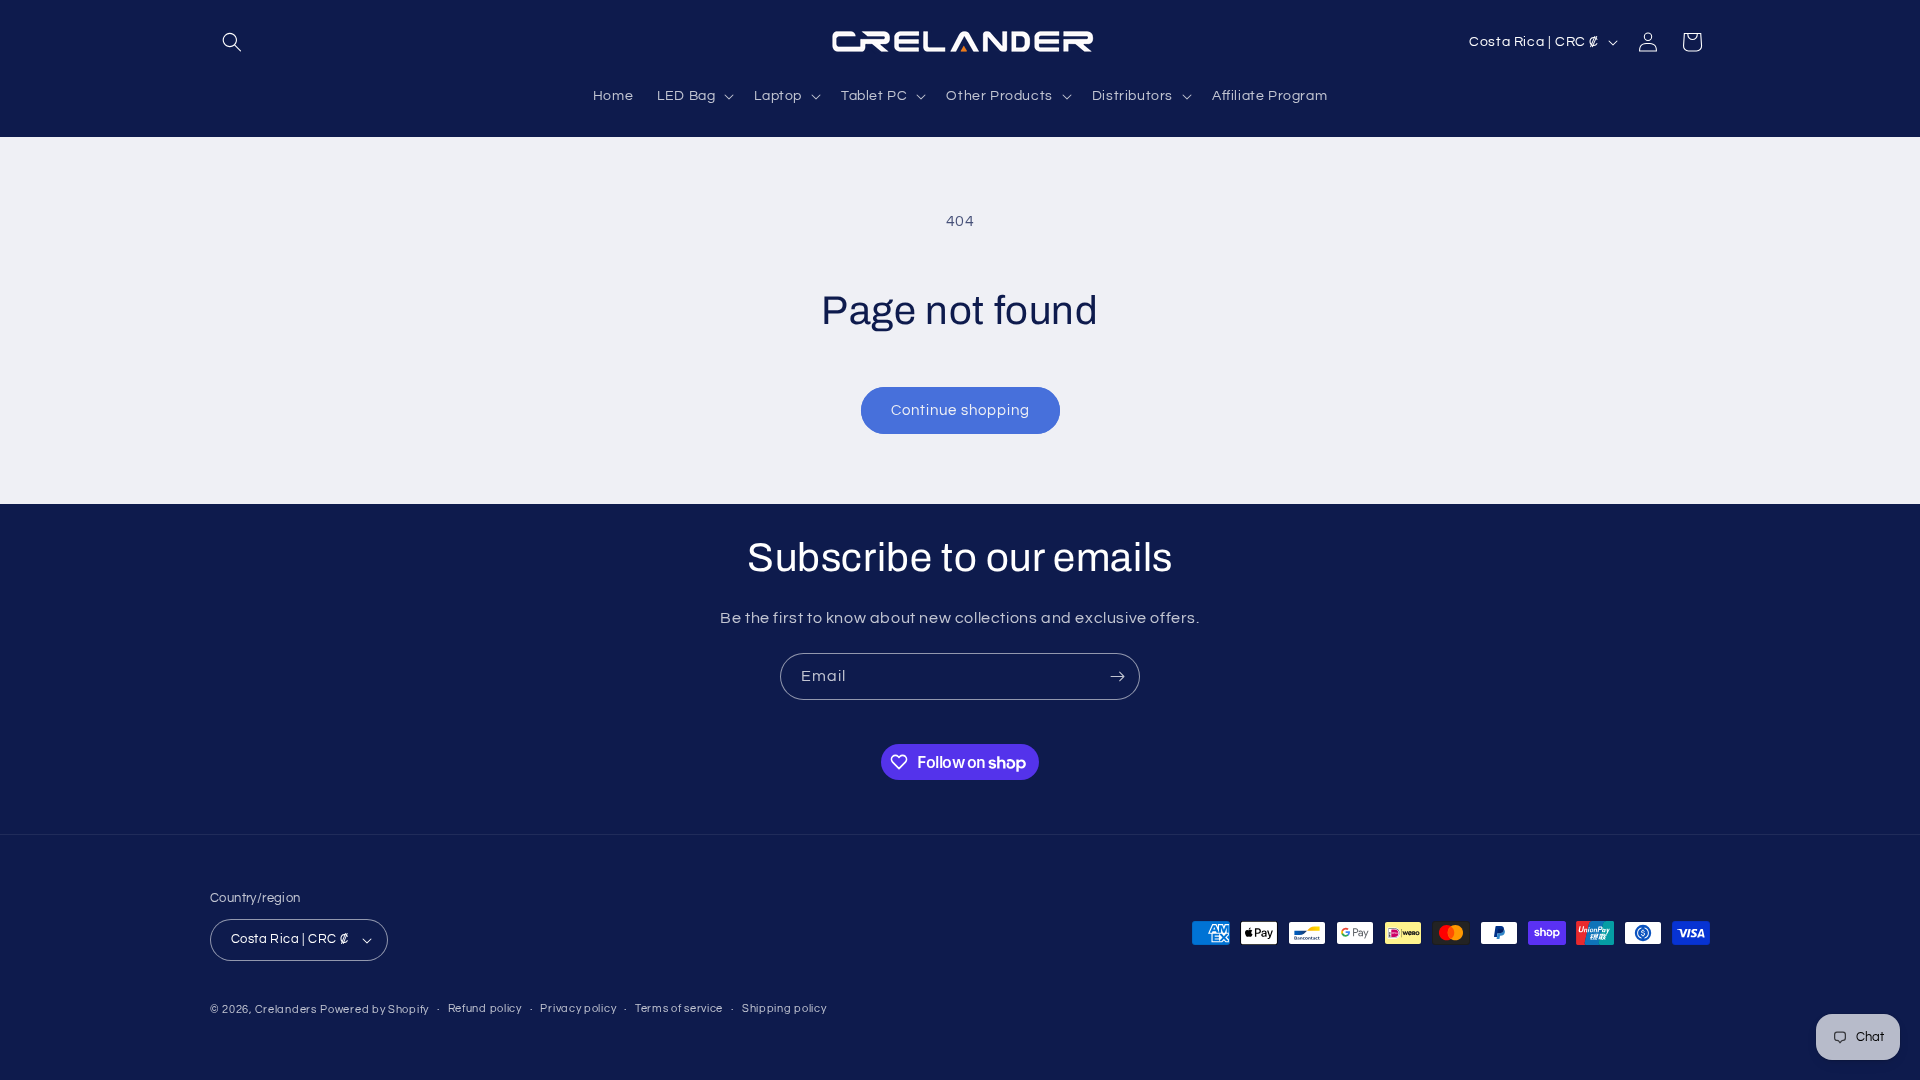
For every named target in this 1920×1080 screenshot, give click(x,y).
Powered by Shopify (374, 1009)
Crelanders (286, 1009)
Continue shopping (960, 410)
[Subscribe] (1117, 676)
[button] (232, 42)
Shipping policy (784, 1009)
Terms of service (679, 1009)
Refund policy (485, 1009)
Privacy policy (578, 1009)
